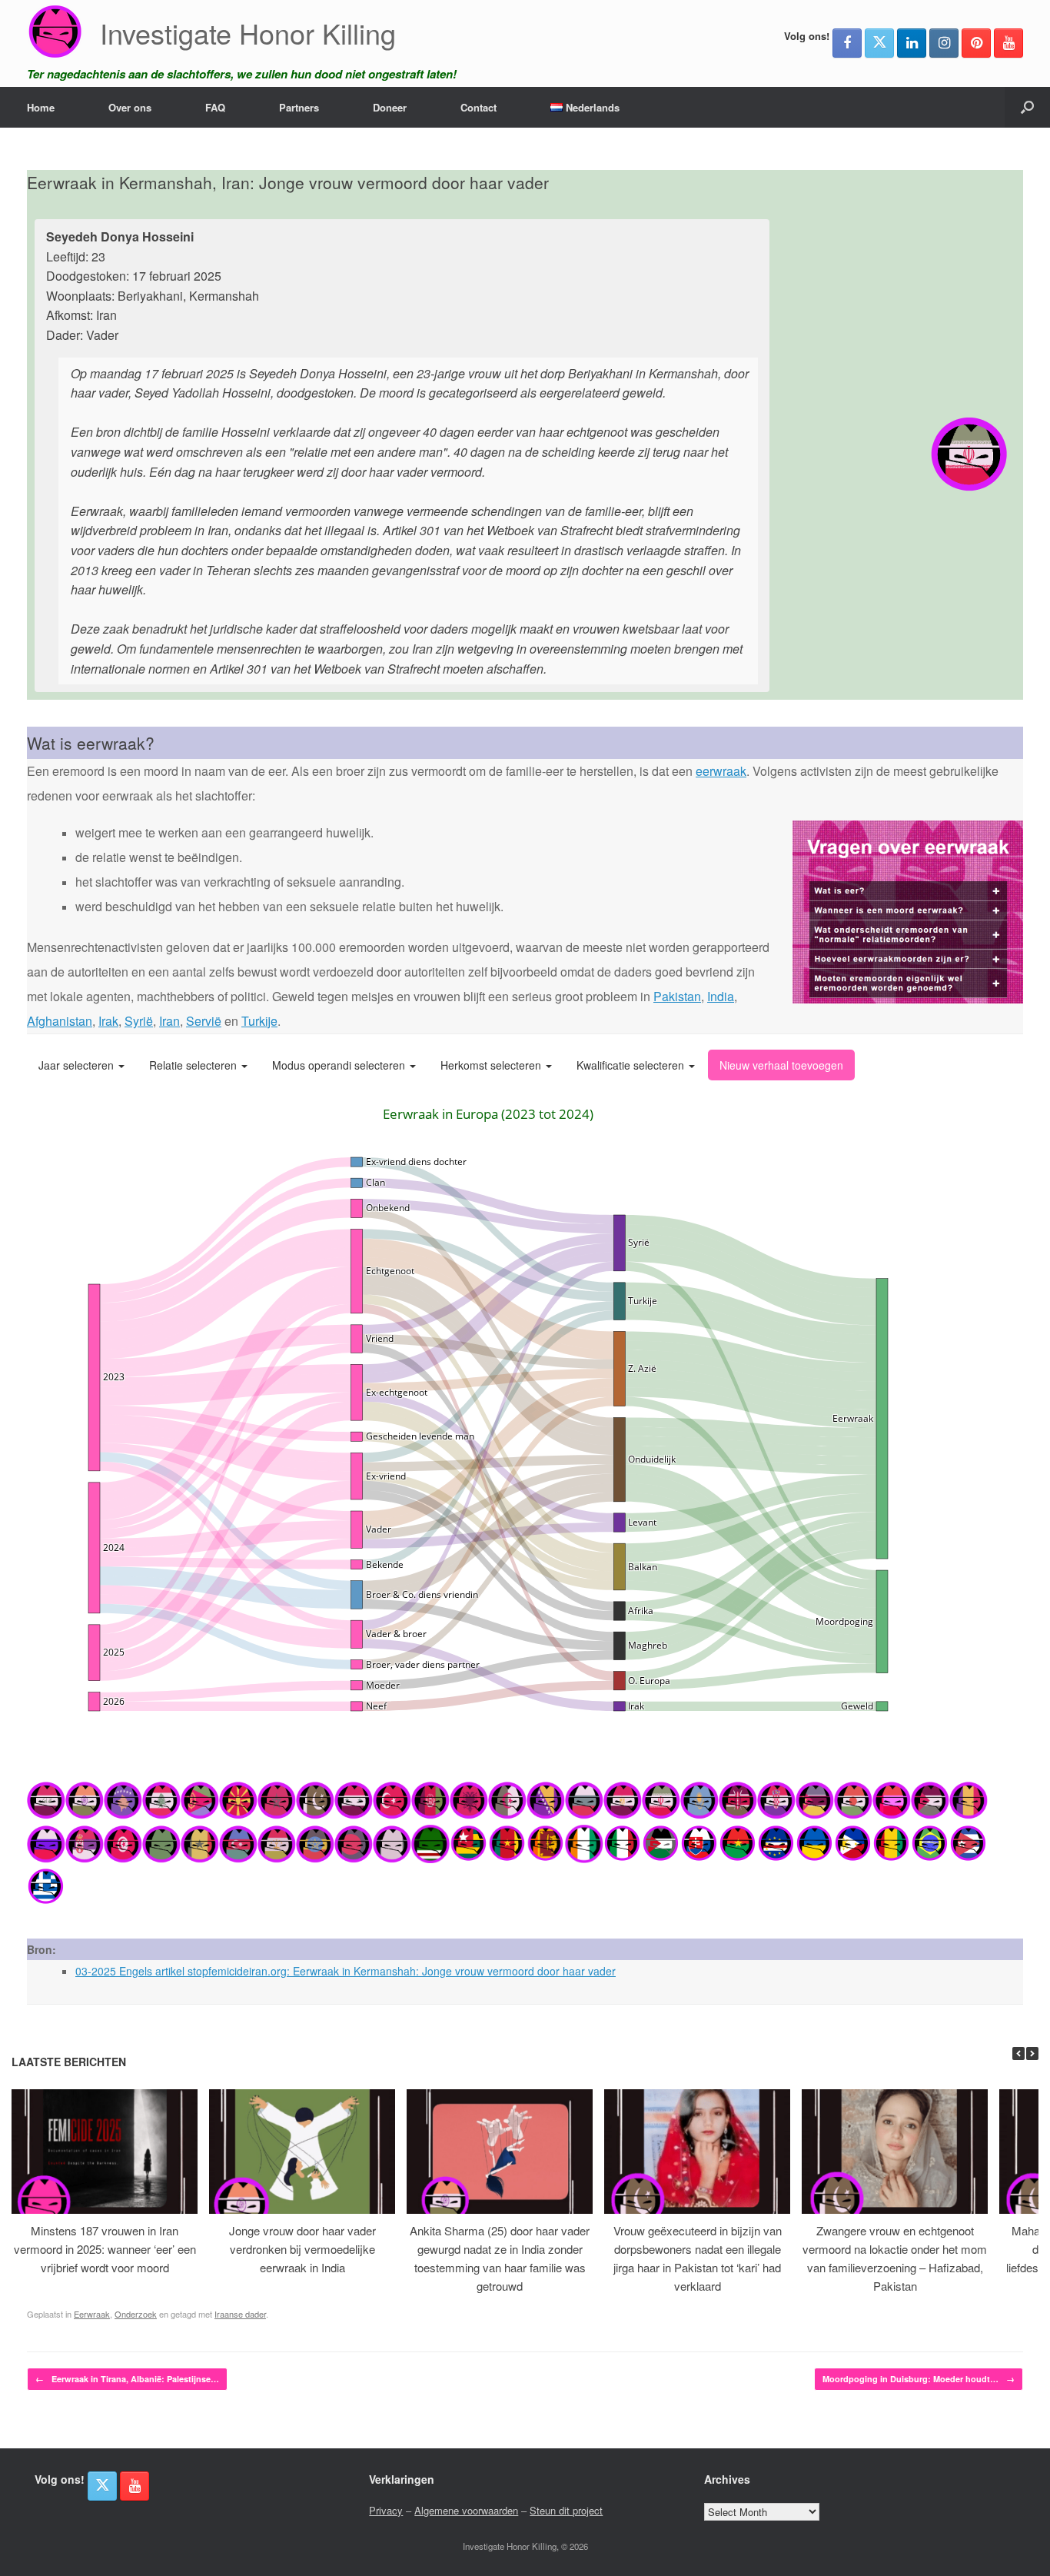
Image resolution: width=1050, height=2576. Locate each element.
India (721, 996)
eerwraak (721, 771)
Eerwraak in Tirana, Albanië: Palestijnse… (127, 2379)
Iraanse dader (240, 2314)
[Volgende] (1032, 2053)
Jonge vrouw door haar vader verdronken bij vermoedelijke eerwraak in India (302, 2249)
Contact (478, 107)
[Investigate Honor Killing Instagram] (944, 43)
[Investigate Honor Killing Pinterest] (976, 43)
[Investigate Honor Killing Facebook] (847, 43)
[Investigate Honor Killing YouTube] (1008, 43)
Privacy (386, 2510)
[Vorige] (1018, 2053)
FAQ (215, 107)
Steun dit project (566, 2510)
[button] (1027, 107)
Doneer (390, 107)
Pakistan (677, 996)
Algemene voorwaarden (466, 2510)
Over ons (130, 107)
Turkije (259, 1021)
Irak (108, 1021)
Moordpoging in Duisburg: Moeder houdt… (919, 2379)
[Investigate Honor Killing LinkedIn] (912, 43)
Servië (204, 1021)
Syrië (139, 1021)
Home (41, 107)
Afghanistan (60, 1021)
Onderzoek (136, 2314)
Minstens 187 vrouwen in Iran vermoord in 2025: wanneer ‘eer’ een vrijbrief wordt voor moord (105, 2249)
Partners (299, 107)
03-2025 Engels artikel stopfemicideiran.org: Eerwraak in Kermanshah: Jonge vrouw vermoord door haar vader (346, 1971)
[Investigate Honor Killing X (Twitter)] (879, 43)
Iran (169, 1021)
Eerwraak (92, 2314)
